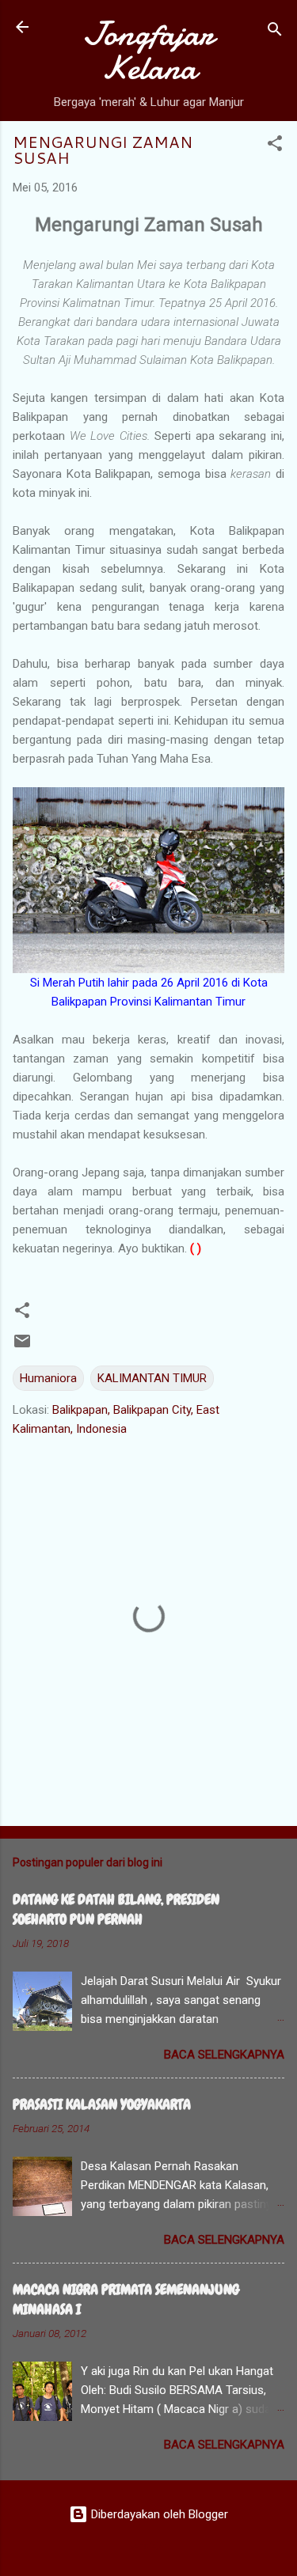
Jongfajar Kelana (148, 51)
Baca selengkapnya (224, 2055)
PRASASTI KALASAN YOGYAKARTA (102, 2104)
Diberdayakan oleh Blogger (158, 2514)
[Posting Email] (22, 1347)
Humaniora (48, 1378)
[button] (275, 146)
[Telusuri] (275, 32)
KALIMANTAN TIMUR (152, 1378)
